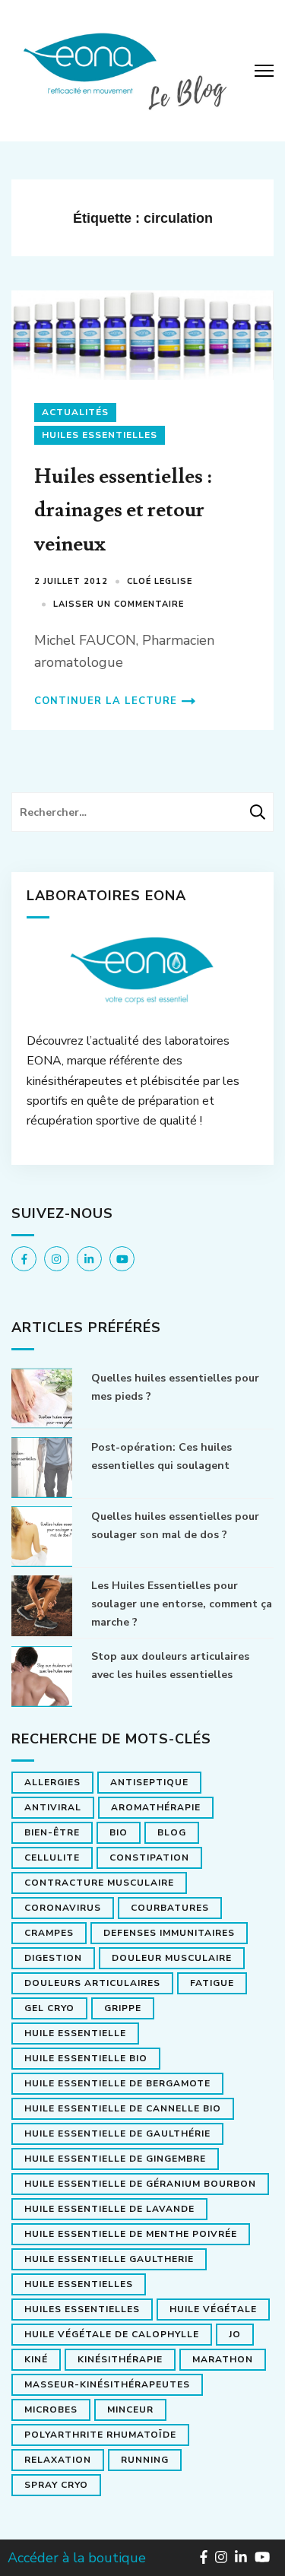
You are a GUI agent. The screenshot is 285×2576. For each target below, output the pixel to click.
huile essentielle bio (86, 2058)
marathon (223, 2359)
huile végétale (213, 2309)
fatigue (212, 1983)
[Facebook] (24, 1259)
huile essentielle (75, 2033)
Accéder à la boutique (77, 2558)
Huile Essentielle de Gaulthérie (117, 2133)
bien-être (52, 1832)
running (145, 2460)
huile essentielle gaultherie (109, 2259)
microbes (51, 2409)
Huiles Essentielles (100, 435)
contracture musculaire (99, 1883)
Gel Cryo (49, 2008)
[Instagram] (57, 1259)
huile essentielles (79, 2284)
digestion (53, 1958)
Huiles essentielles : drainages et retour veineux (123, 510)
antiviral (53, 1807)
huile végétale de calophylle (112, 2334)
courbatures (170, 1908)
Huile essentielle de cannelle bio (123, 2108)
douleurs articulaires (92, 1983)
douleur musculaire (172, 1958)
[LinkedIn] (89, 1259)
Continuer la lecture (106, 701)
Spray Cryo (56, 2485)
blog (172, 1832)
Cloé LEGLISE (160, 581)
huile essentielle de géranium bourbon (140, 2184)
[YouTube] (122, 1259)
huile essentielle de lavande (109, 2209)
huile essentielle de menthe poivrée (131, 2234)
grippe (123, 2008)
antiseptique (149, 1782)
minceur (130, 2409)
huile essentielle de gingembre (115, 2159)
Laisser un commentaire (119, 604)
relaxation (58, 2460)
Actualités (75, 412)
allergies (52, 1782)
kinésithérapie (120, 2359)
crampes (49, 1933)
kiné (36, 2359)
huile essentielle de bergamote (117, 2083)
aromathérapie (156, 1807)
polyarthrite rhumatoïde (100, 2435)
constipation (149, 1857)
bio (119, 1832)
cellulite (52, 1857)
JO (235, 2334)
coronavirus (63, 1908)
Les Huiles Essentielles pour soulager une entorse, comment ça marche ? (182, 1604)
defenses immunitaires (169, 1933)
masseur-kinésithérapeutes (107, 2384)
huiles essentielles (82, 2309)
